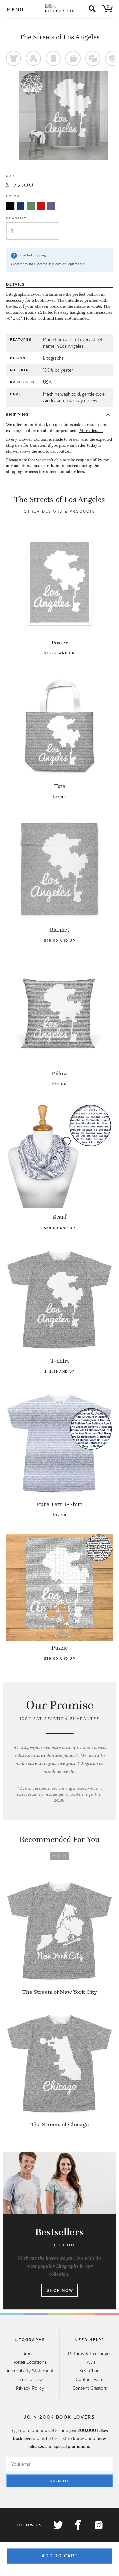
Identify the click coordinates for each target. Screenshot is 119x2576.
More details (91, 431)
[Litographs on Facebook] (78, 2525)
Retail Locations (30, 2362)
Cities (60, 1856)
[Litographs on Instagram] (98, 2525)
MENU (16, 10)
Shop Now (60, 2290)
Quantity (16, 218)
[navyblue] (20, 206)
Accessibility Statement (30, 2371)
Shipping (17, 415)
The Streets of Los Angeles (59, 37)
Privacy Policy (30, 2388)
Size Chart (90, 2371)
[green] (31, 206)
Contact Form (90, 2379)
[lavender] (51, 206)
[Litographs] (60, 9)
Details (15, 284)
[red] (41, 206)
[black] (10, 206)
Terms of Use (30, 2379)
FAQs (90, 2362)
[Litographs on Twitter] (58, 2525)
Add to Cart (60, 2556)
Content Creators (90, 2388)
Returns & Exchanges (90, 2354)
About (30, 2354)
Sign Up (60, 2481)
